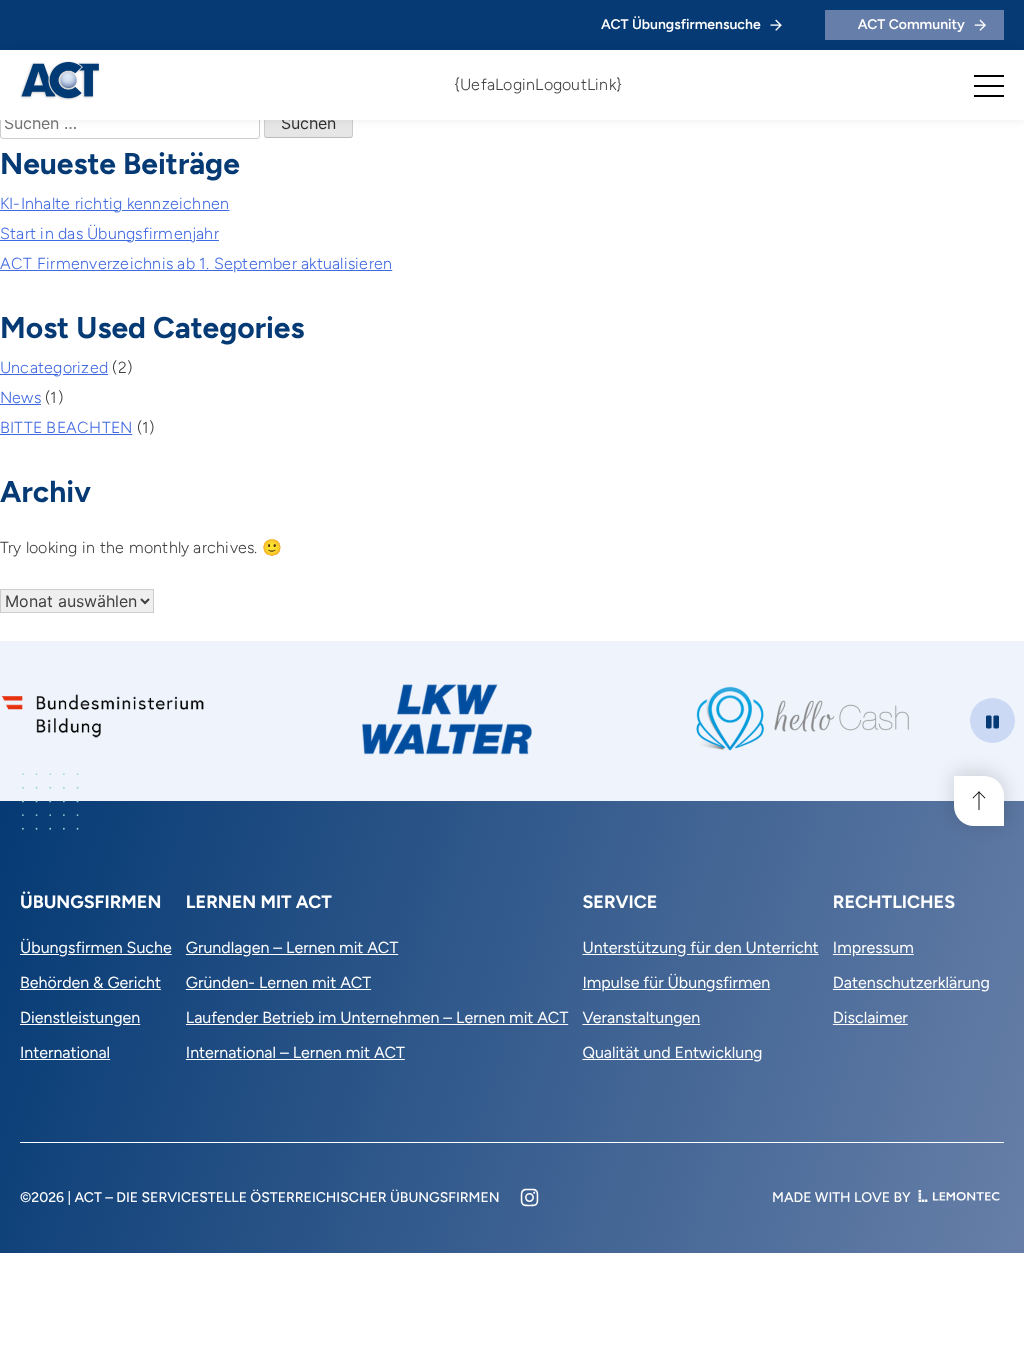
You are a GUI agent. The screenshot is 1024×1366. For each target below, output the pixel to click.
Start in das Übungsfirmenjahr (109, 233)
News (20, 397)
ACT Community (911, 24)
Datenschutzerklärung (911, 982)
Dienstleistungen (80, 1017)
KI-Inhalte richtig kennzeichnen (114, 203)
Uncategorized (54, 367)
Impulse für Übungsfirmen (676, 982)
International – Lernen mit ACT (295, 1052)
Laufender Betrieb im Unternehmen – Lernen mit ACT (377, 1017)
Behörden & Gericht (90, 982)
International (65, 1052)
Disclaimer (870, 1017)
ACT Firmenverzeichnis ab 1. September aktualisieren (196, 263)
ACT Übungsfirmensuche (681, 24)
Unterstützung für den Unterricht (700, 947)
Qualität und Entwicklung (672, 1052)
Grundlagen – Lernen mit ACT (292, 947)
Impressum (873, 947)
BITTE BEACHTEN (66, 427)
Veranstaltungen (641, 1017)
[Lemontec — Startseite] (959, 1197)
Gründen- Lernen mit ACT (278, 982)
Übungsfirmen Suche (96, 947)
